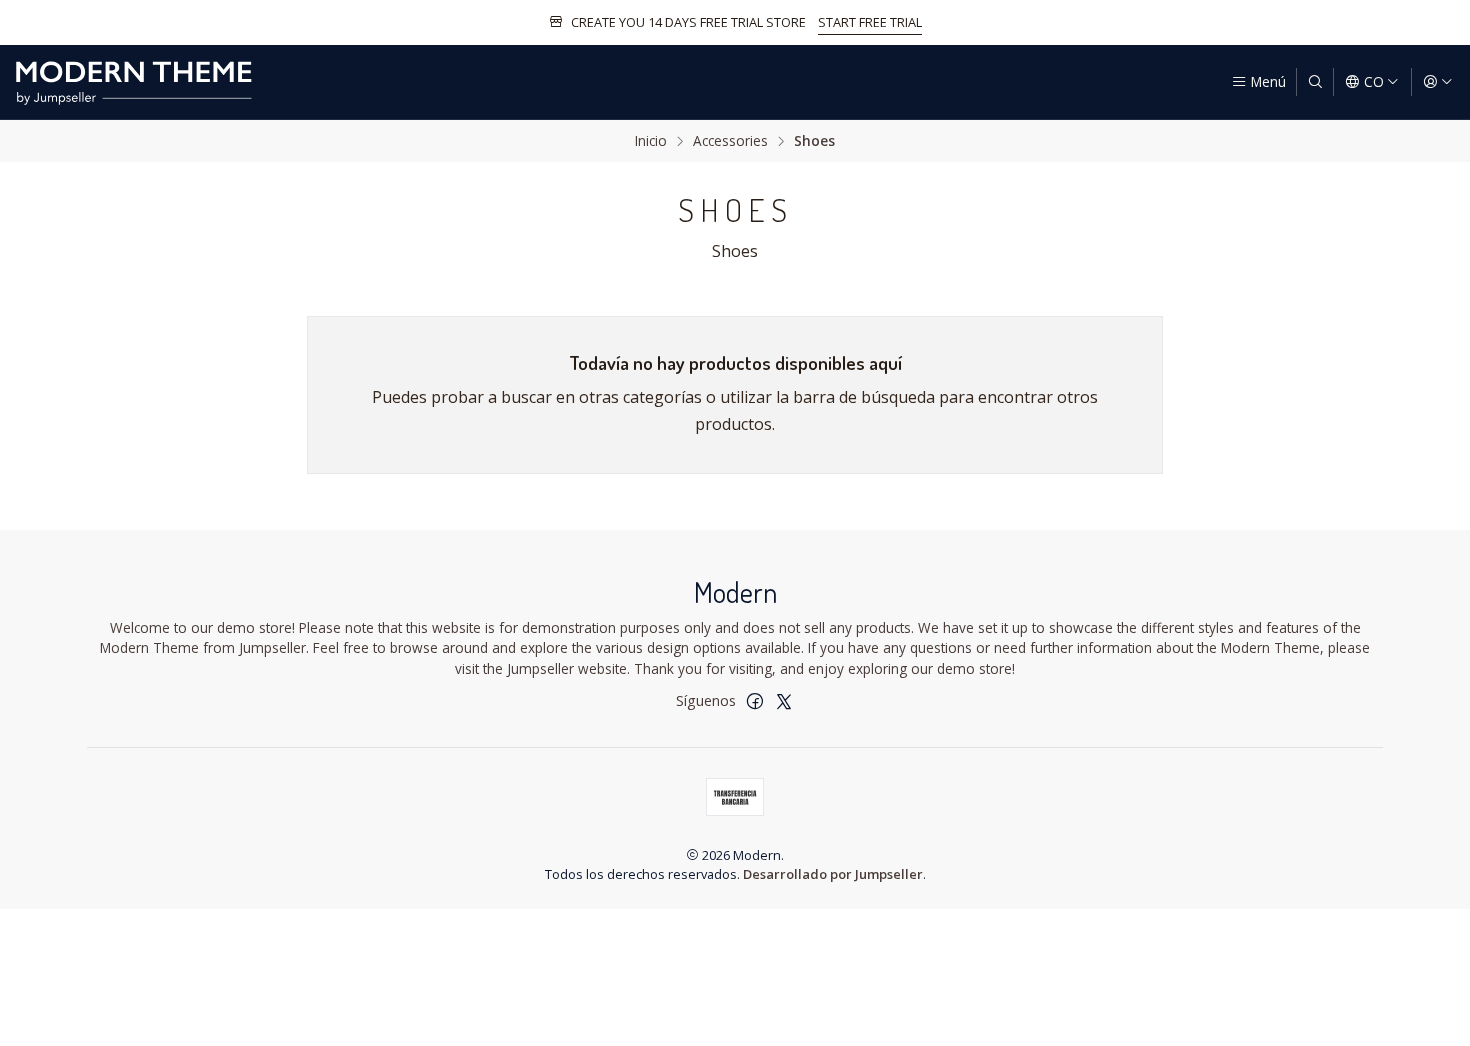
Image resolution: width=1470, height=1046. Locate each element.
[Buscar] (1315, 82)
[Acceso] (1438, 82)
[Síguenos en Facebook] (755, 701)
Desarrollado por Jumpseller (833, 874)
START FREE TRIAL (870, 22)
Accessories (730, 141)
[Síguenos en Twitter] (784, 701)
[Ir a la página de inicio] (133, 82)
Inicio (651, 141)
